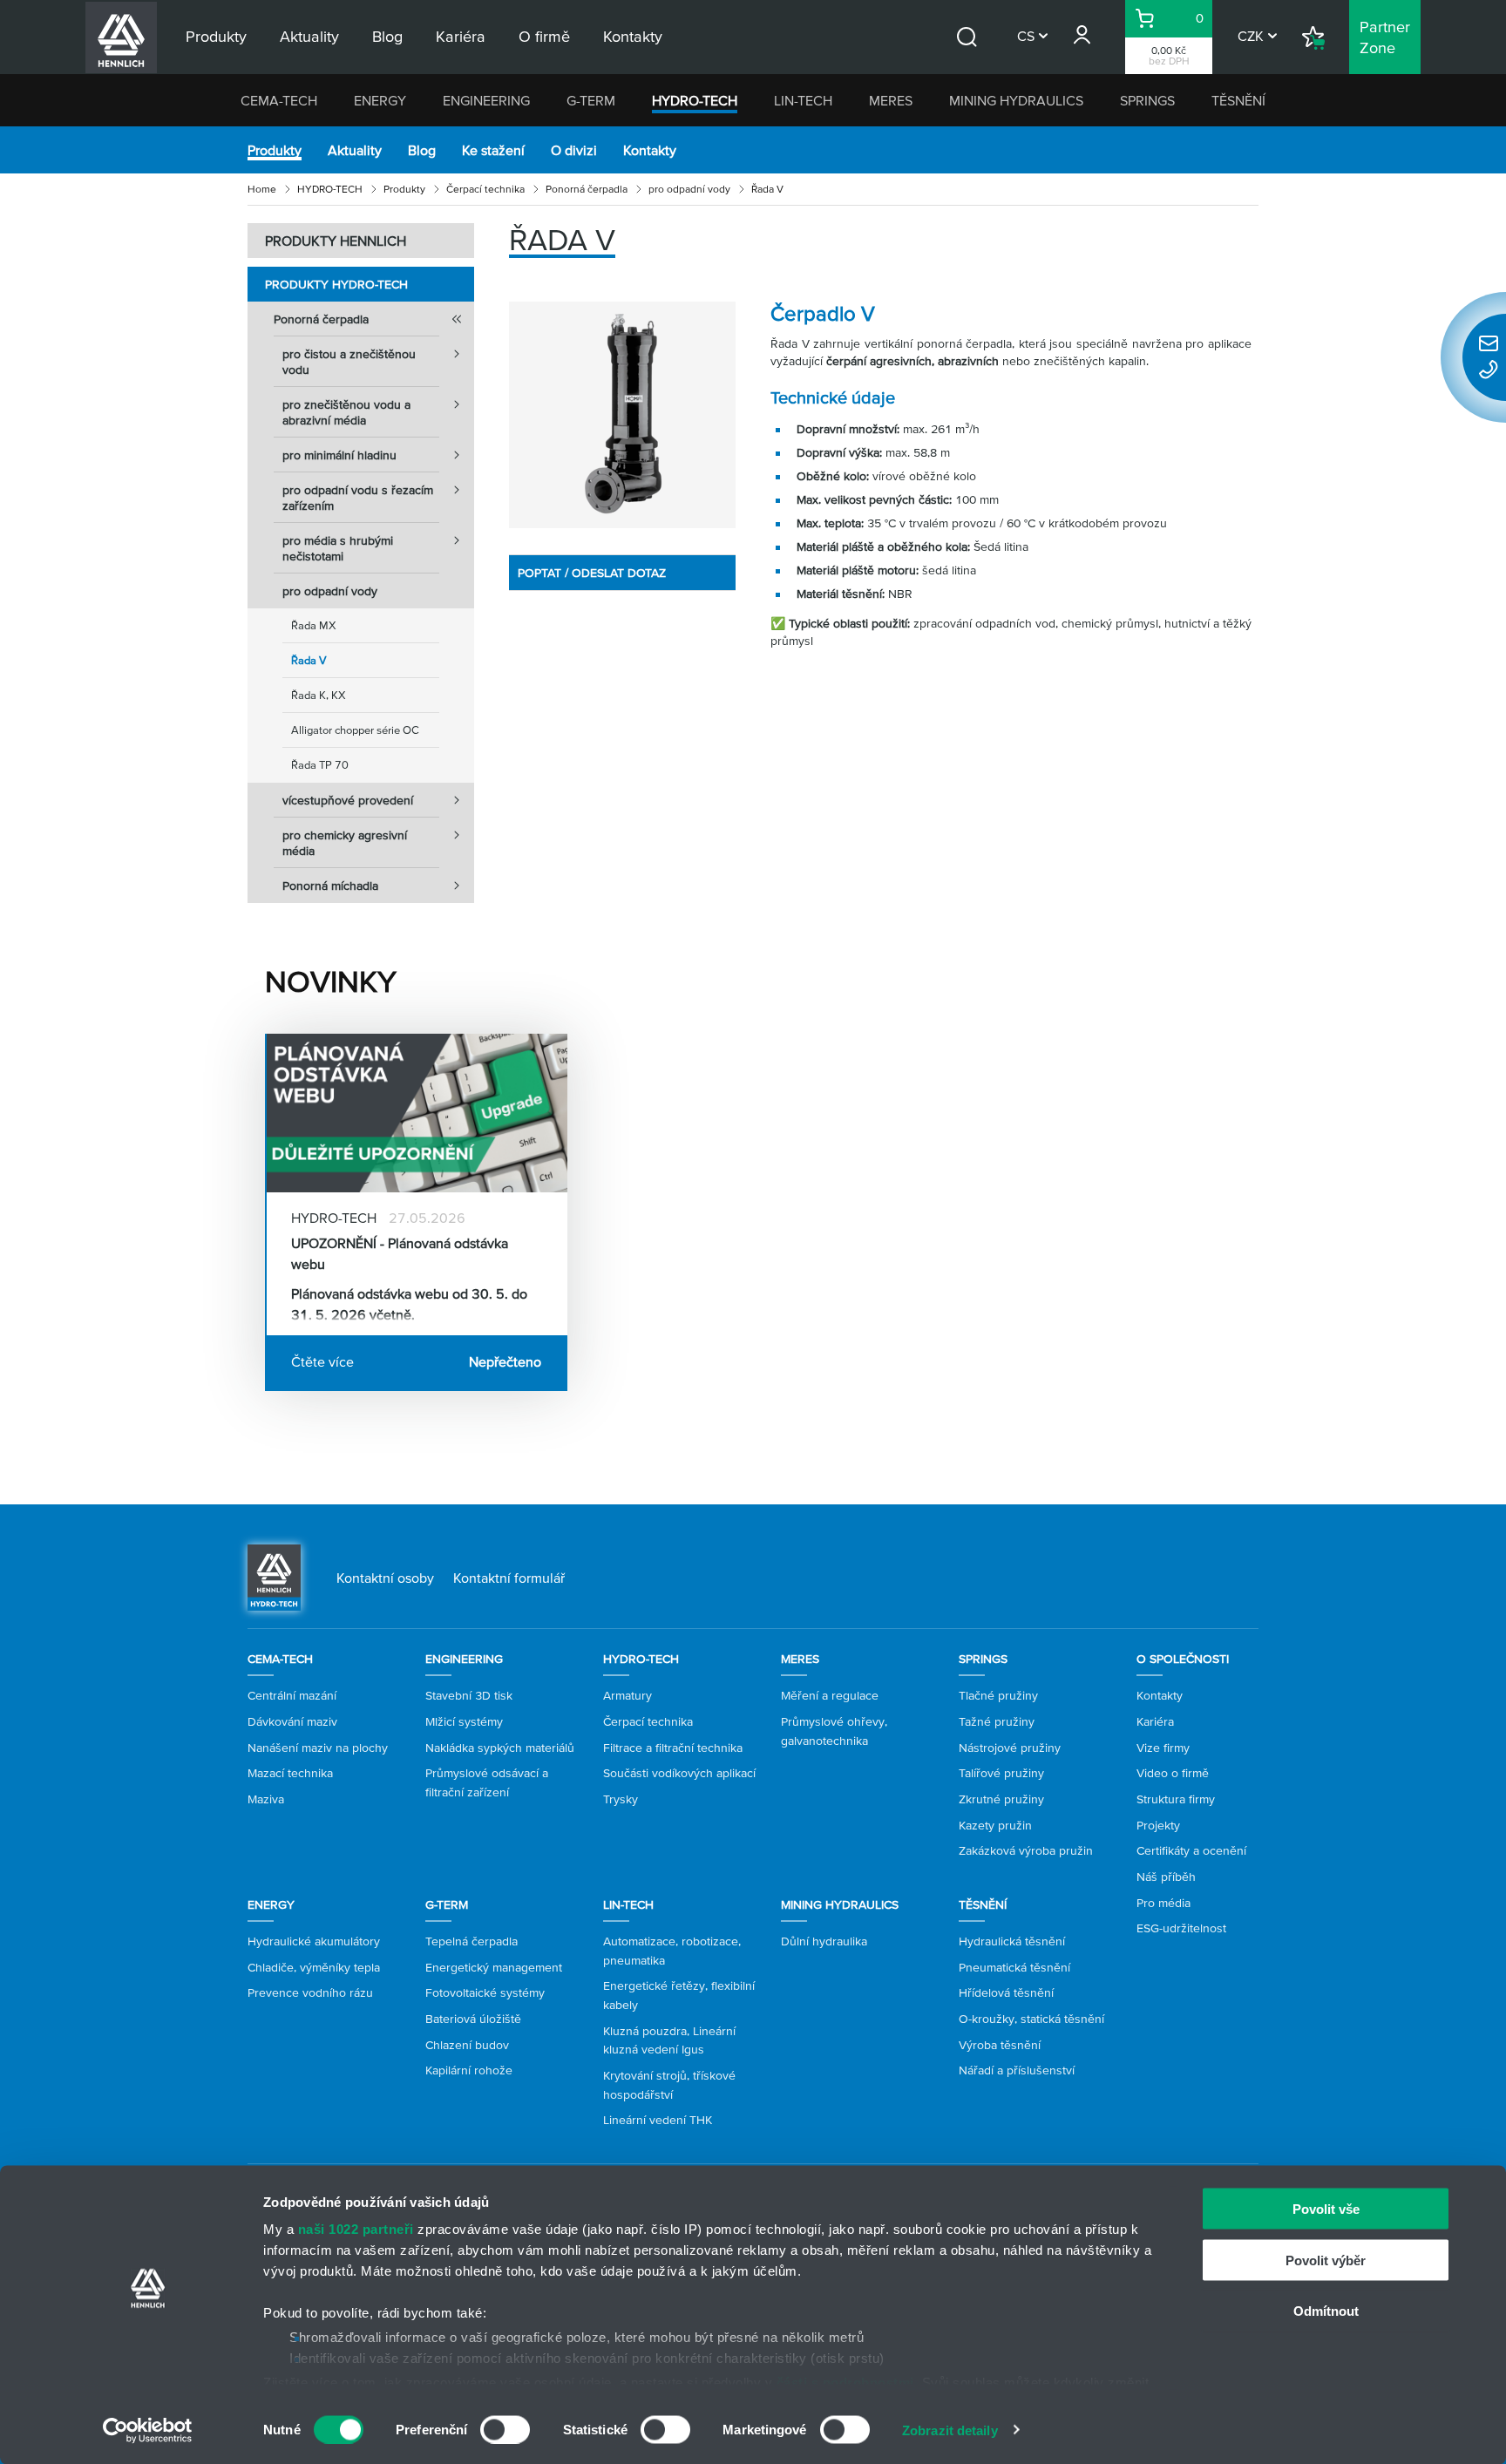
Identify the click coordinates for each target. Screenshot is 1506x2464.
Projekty (1158, 1825)
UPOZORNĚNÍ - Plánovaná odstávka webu (400, 1253)
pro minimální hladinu (339, 455)
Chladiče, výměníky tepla (314, 1967)
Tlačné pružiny (998, 1695)
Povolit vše (1326, 2209)
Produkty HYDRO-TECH (336, 284)
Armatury (627, 1695)
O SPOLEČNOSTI (1183, 1659)
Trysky (621, 1799)
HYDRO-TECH (695, 100)
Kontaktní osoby (385, 1578)
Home (262, 189)
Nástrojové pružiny (1010, 1748)
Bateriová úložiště (473, 2019)
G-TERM (591, 100)
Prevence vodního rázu (310, 1992)
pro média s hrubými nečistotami (338, 548)
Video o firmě (1173, 1773)
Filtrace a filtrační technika (673, 1748)
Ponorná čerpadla (587, 189)
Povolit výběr (1326, 2260)
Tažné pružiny (997, 1721)
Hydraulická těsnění (1012, 1941)
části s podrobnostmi (845, 2382)
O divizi (574, 150)
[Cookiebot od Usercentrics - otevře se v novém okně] (148, 2430)
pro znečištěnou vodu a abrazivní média (346, 412)
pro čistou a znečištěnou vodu (349, 362)
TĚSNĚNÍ (1238, 100)
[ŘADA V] (622, 415)
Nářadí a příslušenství (1017, 2070)
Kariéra (1155, 1721)
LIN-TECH (803, 100)
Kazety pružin (995, 1825)
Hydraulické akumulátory (314, 1941)
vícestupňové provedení (348, 800)
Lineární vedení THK (658, 2120)
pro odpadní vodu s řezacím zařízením (358, 498)
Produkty (275, 150)
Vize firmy (1163, 1748)
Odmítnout (1326, 2311)
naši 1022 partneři (356, 2229)
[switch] (505, 2429)
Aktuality (355, 150)
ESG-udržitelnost (1181, 1928)
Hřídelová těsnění (1006, 1992)
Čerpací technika (485, 189)
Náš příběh (1166, 1877)
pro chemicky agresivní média (345, 843)
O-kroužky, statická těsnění (1031, 2019)
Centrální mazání (292, 1695)
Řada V (309, 660)
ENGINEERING (486, 100)
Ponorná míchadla (330, 886)
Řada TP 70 (320, 765)
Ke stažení (493, 150)
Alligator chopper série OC (355, 730)
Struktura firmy (1176, 1799)
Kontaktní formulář (509, 1578)
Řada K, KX (319, 695)
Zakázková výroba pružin (1026, 1850)
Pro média (1163, 1903)
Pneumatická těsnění (1014, 1967)
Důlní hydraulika (824, 1941)
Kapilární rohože (469, 2070)
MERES (891, 100)
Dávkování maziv (292, 1721)
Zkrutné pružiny (1001, 1799)
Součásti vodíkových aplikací (679, 1773)
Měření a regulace (830, 1695)
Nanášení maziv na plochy (318, 1748)
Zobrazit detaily (950, 2430)
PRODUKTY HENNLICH (336, 241)
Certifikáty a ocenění (1191, 1850)
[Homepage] (274, 1576)
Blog (422, 150)
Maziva (266, 1799)
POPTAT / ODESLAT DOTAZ (592, 573)
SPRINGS (1147, 100)
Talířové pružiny (1001, 1773)
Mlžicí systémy (464, 1721)
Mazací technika (290, 1773)
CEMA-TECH (279, 100)
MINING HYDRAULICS (1016, 100)
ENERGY (380, 100)
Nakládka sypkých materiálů (500, 1748)
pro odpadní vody (689, 189)
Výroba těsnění (1000, 2045)
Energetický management (494, 1967)
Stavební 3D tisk (469, 1695)
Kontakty (650, 150)
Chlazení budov (467, 2045)
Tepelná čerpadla (471, 1941)
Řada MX (314, 625)
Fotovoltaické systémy (485, 1992)
